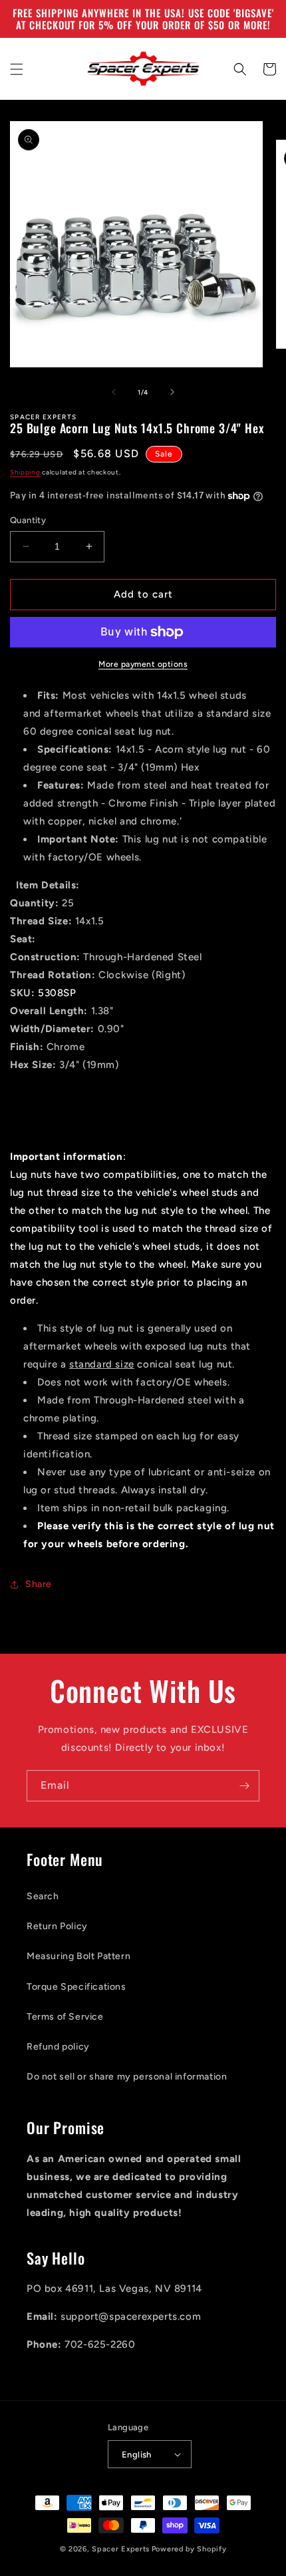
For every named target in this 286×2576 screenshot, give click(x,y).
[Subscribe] (244, 1786)
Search (43, 1896)
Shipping (25, 472)
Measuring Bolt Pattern (78, 1956)
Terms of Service (65, 2017)
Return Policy (57, 1926)
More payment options (143, 664)
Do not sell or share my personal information (127, 2077)
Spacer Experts (121, 2549)
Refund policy (58, 2047)
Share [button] (39, 1584)
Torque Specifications (76, 1987)
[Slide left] (114, 392)
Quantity (28, 520)
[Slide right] (172, 392)
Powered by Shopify (189, 2549)
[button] (17, 69)
